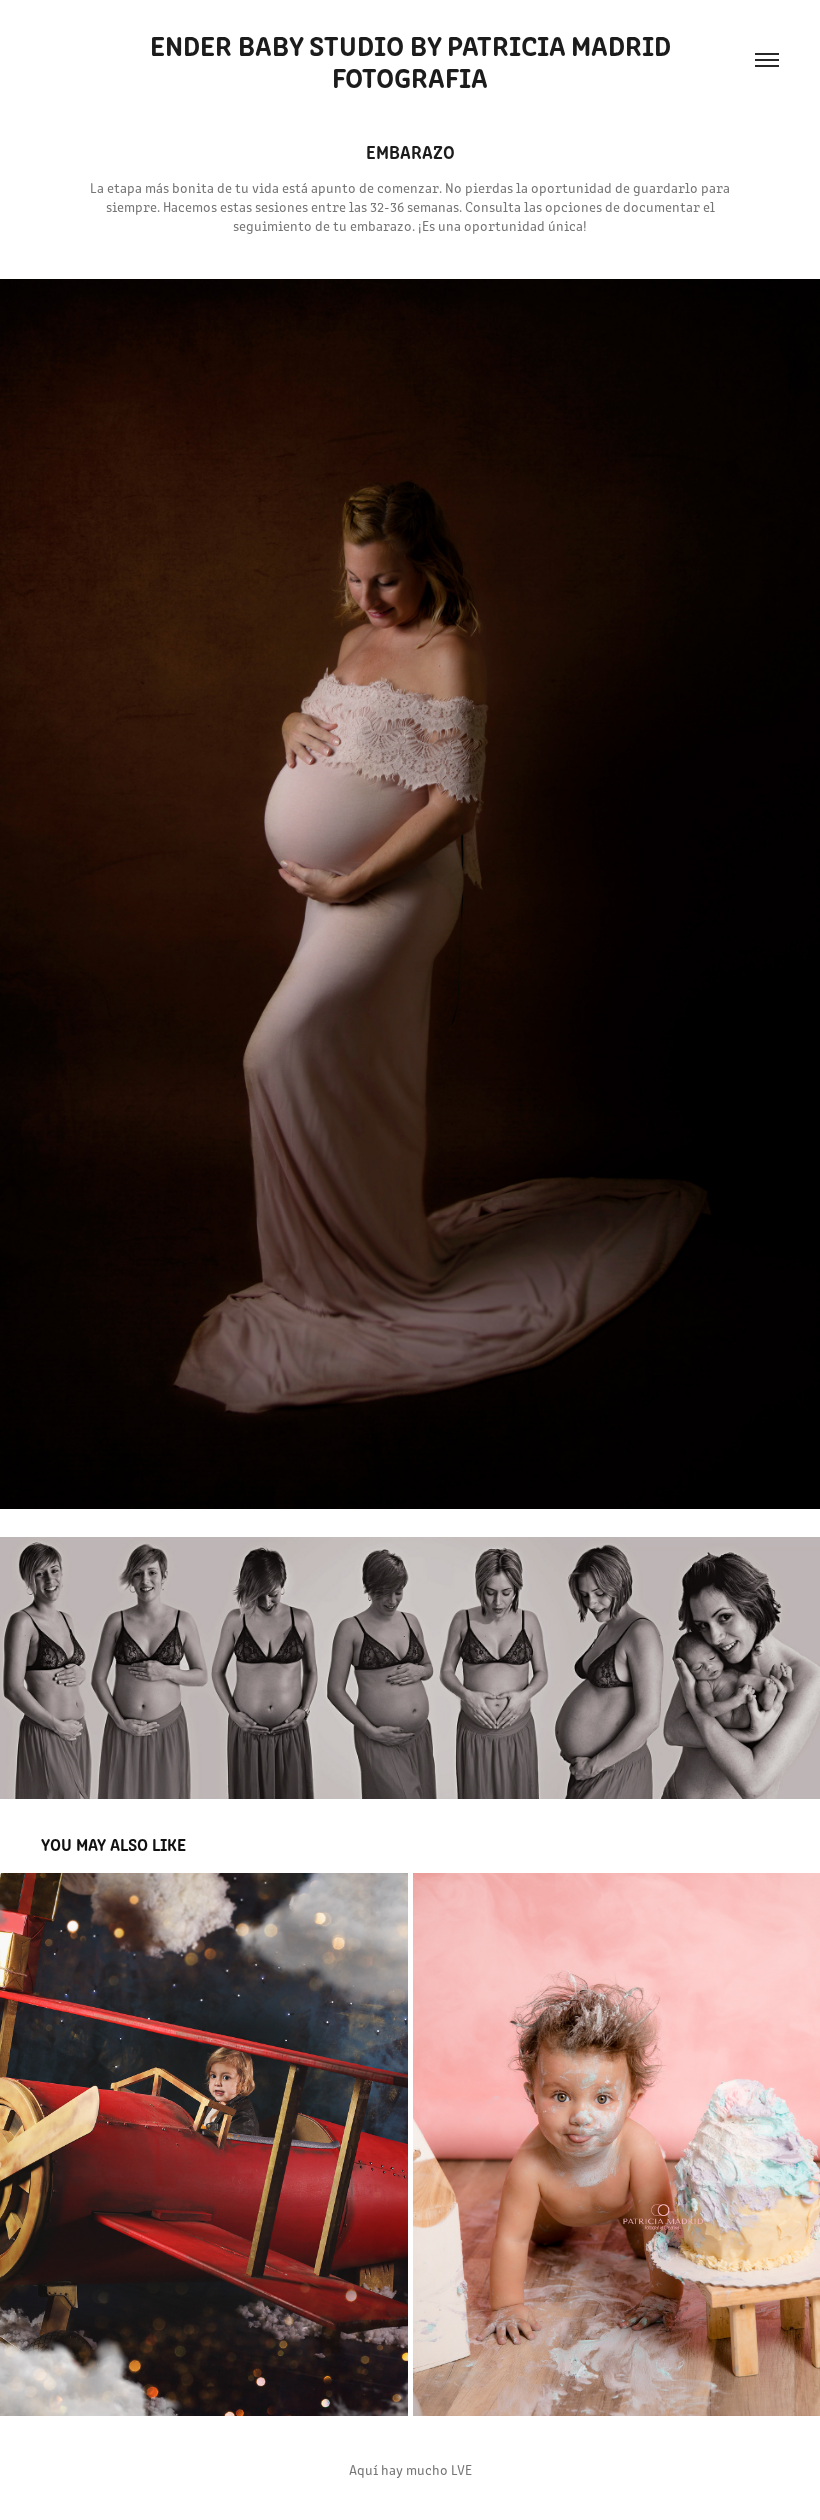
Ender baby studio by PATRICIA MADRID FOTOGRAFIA (413, 60)
